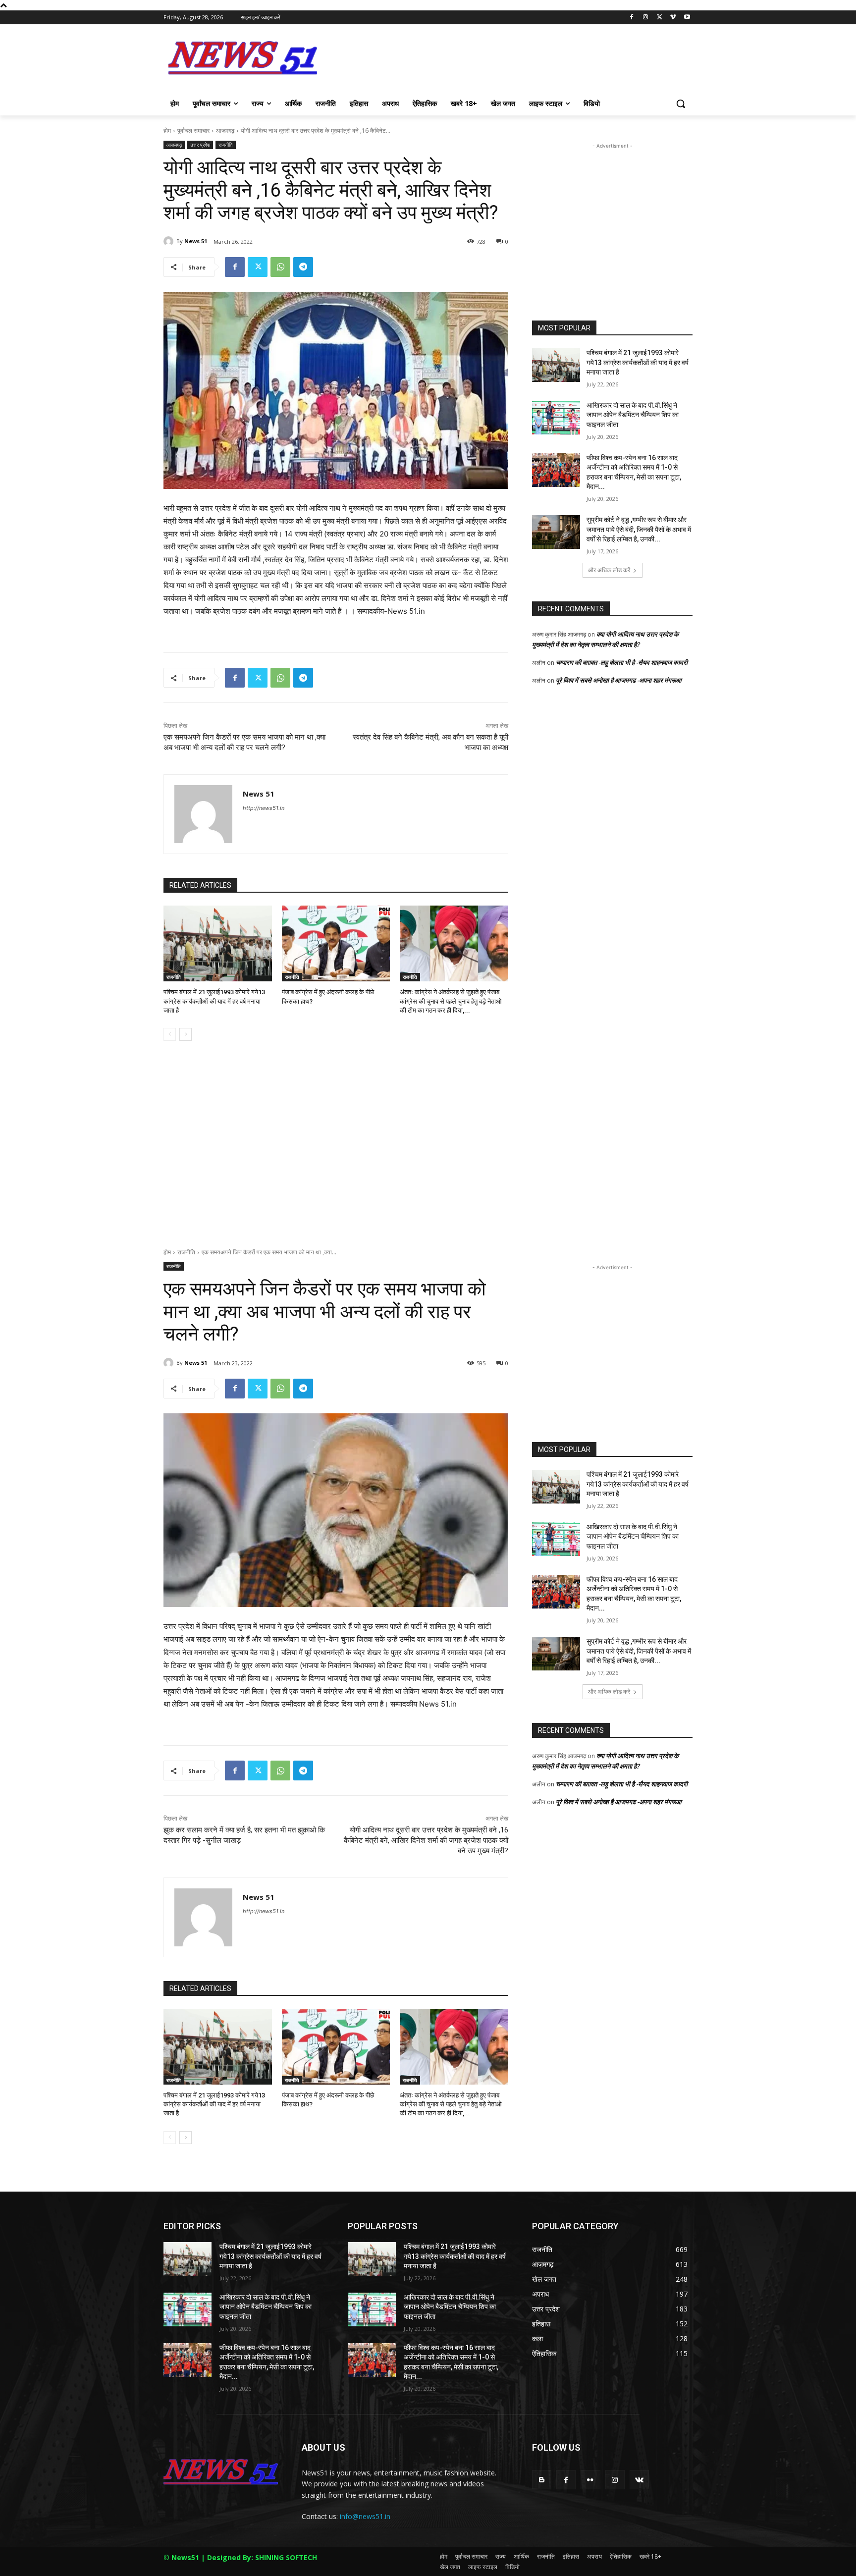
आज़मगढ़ (225, 131)
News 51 (196, 241)
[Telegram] (303, 267)
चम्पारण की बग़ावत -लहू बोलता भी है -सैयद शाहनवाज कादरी (622, 662)
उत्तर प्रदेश (200, 145)
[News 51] (170, 241)
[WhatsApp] (280, 267)
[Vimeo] (673, 18)
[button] (681, 104)
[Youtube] (687, 18)
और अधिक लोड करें (609, 570)
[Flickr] (590, 2480)
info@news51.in (365, 2516)
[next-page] (186, 1034)
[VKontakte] (639, 2480)
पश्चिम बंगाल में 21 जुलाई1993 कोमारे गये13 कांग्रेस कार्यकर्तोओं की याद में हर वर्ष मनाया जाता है (214, 1001)
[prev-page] (170, 1034)
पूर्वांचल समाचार (193, 131)
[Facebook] (632, 18)
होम (167, 131)
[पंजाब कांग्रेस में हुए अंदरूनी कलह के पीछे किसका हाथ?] (336, 943)
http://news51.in (264, 808)
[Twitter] (660, 18)
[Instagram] (646, 18)
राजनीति (226, 145)
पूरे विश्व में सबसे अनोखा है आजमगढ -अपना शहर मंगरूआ (619, 680)
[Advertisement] (502, 61)
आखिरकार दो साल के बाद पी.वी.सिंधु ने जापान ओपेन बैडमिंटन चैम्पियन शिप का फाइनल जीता (633, 415)
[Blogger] (542, 2480)
